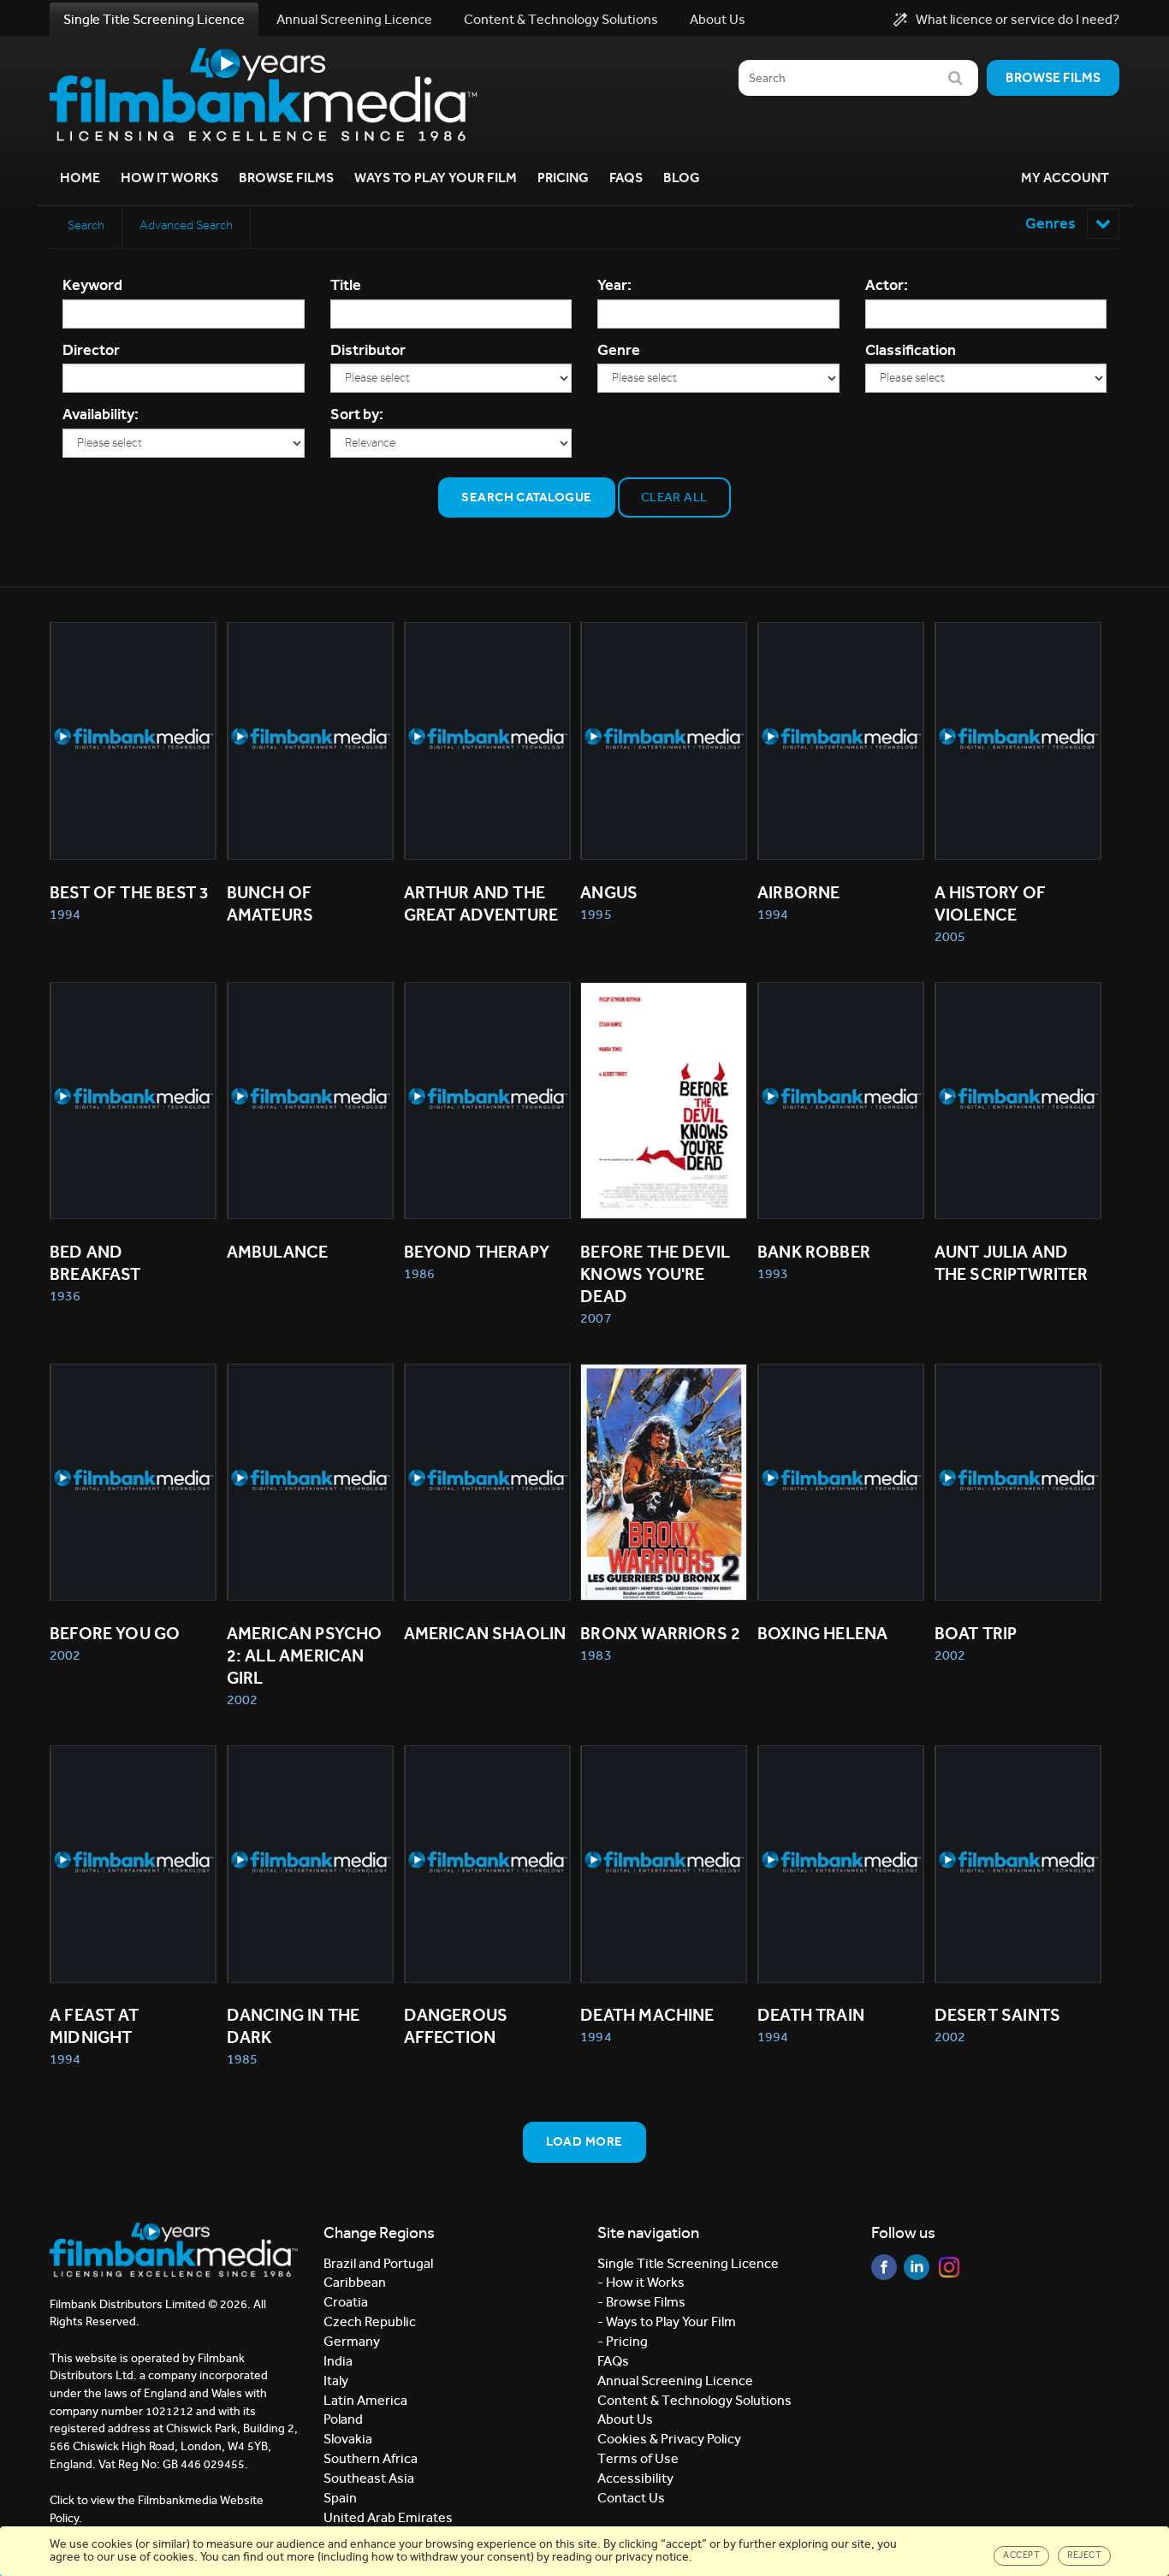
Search (86, 225)
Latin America (365, 2400)
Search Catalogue (526, 497)
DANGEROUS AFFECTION (458, 2026)
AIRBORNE (798, 892)
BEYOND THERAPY (477, 1252)
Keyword (92, 285)
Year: (614, 285)
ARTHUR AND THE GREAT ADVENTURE (481, 903)
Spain (340, 2498)
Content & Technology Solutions (561, 19)
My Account (1065, 178)
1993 (773, 1273)
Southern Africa (371, 2458)
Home (80, 178)
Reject (1084, 2555)
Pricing (563, 178)
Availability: (101, 414)
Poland (343, 2419)
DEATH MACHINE (647, 2015)
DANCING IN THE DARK (295, 2026)
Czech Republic (370, 2321)
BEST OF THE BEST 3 (129, 892)
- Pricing (623, 2341)
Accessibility (635, 2478)
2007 (596, 1318)
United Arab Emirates (388, 2517)
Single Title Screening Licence (154, 19)
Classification (911, 350)
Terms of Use (638, 2458)
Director (91, 350)
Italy (336, 2381)
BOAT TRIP (976, 1633)
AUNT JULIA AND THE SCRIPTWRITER (1012, 1263)
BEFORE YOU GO (115, 1633)
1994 (65, 914)
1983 (596, 1655)
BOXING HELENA (822, 1633)
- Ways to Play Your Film (667, 2321)
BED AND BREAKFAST (95, 1263)
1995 (596, 914)
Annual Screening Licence (354, 19)
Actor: (887, 285)
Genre (619, 350)
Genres (1052, 223)
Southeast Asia (369, 2478)
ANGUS (609, 892)
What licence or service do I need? (1018, 20)
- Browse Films (641, 2302)
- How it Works (641, 2282)
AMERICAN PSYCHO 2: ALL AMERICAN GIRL (306, 1655)
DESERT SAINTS (997, 2015)
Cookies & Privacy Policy (669, 2439)
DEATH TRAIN (811, 2015)
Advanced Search (186, 225)
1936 (65, 1296)
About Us (718, 19)
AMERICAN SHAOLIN (485, 1633)
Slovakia (348, 2439)
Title (346, 285)
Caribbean (355, 2282)
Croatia (346, 2302)
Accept (1021, 2555)
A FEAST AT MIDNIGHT (96, 2026)
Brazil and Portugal (378, 2263)
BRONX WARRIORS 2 (660, 1633)
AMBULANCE (278, 1252)
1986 (419, 1273)
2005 (950, 936)
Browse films (1053, 77)
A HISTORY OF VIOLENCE (992, 903)
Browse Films (286, 178)
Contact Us (631, 2498)
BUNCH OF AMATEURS (271, 903)
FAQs (626, 178)
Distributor (368, 350)
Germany (352, 2341)
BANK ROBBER (814, 1252)
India (338, 2361)
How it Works (169, 178)
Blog (682, 178)
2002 (65, 1655)
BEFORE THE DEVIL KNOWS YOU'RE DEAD (657, 1274)
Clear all (674, 497)
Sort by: (357, 414)
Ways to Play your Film (436, 178)
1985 (242, 2059)
